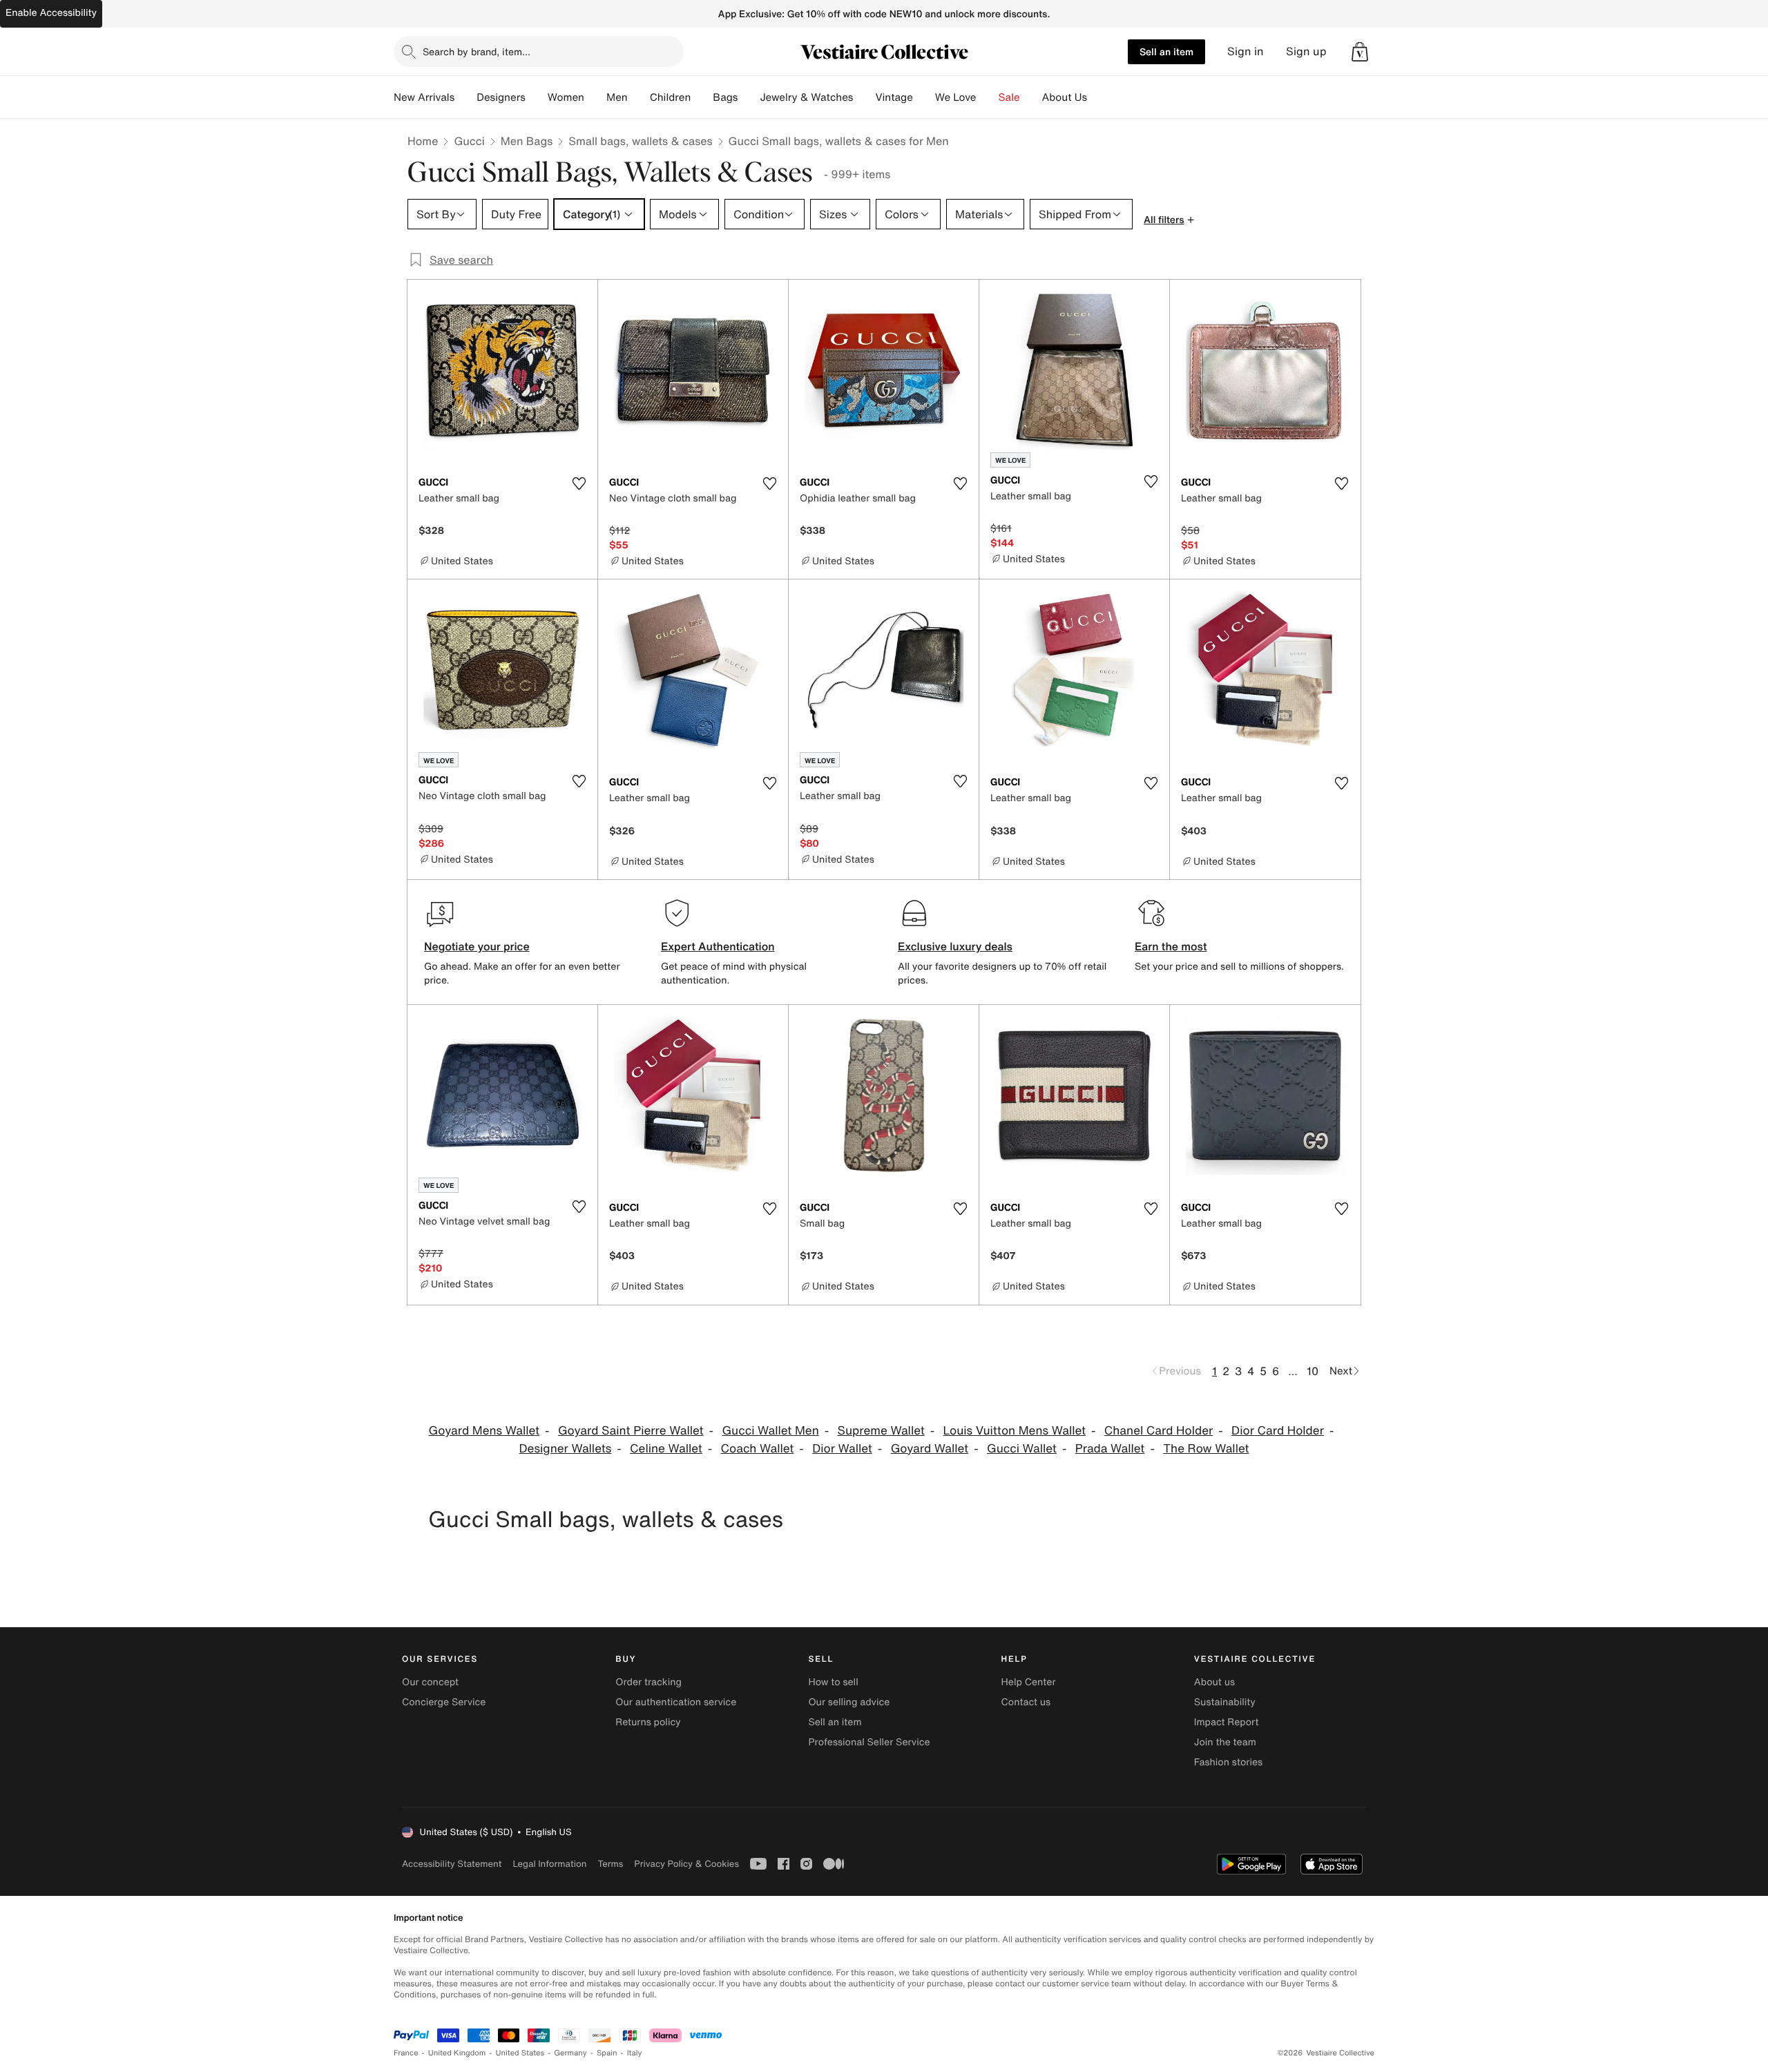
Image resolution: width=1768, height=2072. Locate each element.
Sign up (1306, 51)
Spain (607, 2053)
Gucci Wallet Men (770, 1431)
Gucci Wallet (1022, 1449)
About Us (1065, 97)
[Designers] (537, 97)
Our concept (430, 1682)
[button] (1360, 52)
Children (671, 97)
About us (1214, 1682)
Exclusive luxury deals (955, 946)
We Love (956, 97)
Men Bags (527, 141)
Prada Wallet (1110, 1449)
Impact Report (1227, 1722)
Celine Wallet (666, 1449)
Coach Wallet (758, 1449)
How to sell (833, 1682)
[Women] (595, 97)
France (406, 2053)
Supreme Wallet (881, 1431)
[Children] (702, 97)
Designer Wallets (566, 1449)
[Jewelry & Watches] (864, 97)
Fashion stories (1228, 1762)
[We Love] (988, 97)
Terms (610, 1864)
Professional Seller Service (869, 1742)
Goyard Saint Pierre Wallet (631, 1431)
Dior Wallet (842, 1449)
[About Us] (1098, 97)
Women (566, 97)
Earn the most (1171, 946)
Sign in (1246, 51)
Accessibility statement (452, 1864)
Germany (570, 2053)
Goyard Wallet (930, 1449)
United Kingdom (457, 2053)
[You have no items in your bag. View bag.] (1360, 52)
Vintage (894, 97)
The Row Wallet (1206, 1449)
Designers (501, 97)
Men (617, 97)
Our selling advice (849, 1702)
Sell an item (1166, 51)
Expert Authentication (718, 946)
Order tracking (648, 1682)
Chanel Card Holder (1159, 1431)
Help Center (1029, 1682)
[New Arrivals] (465, 97)
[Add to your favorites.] (579, 483)
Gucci (469, 141)
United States (520, 2053)
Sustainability (1225, 1702)
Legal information (549, 1864)
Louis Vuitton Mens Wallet (1015, 1431)
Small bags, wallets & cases (640, 141)
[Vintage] (924, 97)
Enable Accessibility (51, 13)
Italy (635, 2053)
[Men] (639, 97)
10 (1313, 1371)
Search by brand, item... (477, 51)
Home (423, 141)
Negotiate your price (477, 946)
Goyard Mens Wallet (484, 1431)
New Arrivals (424, 97)
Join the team (1225, 1742)
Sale (1009, 97)
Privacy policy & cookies (686, 1864)
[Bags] (749, 97)
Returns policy (648, 1722)
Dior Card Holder (1278, 1431)
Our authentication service (676, 1702)
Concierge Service (444, 1702)
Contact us (1026, 1702)
